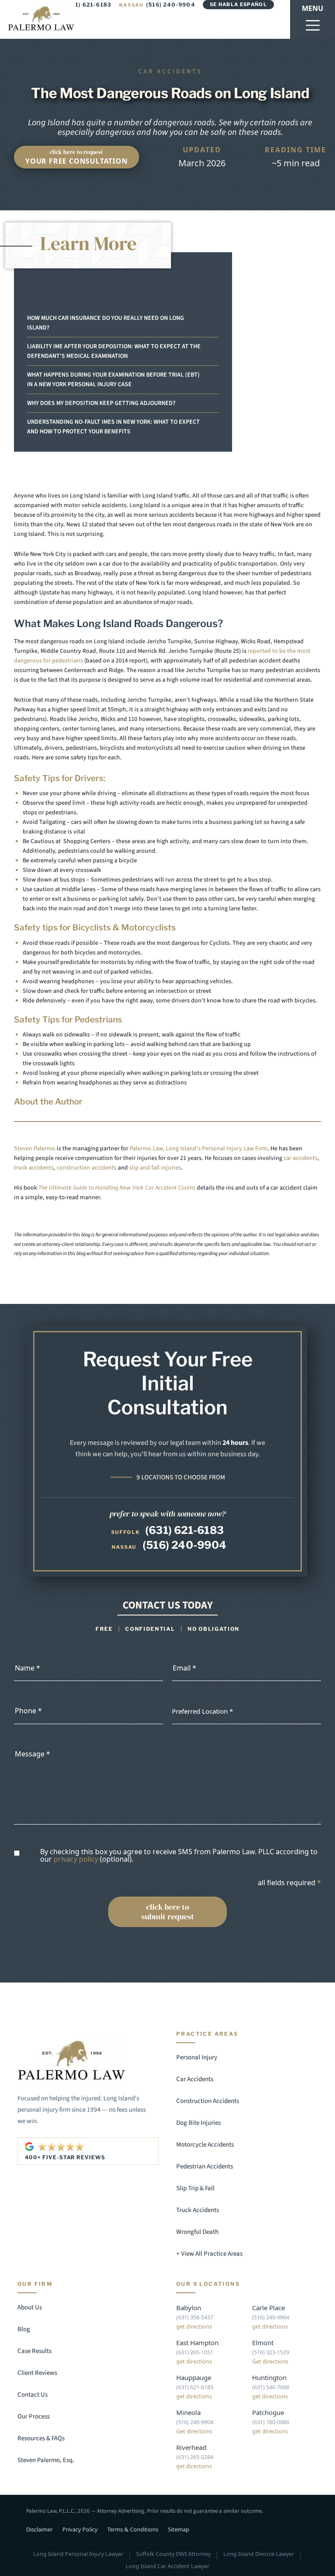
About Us (30, 2307)
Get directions (270, 2362)
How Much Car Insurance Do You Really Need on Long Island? (106, 323)
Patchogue (268, 2412)
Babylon (189, 2308)
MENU (313, 8)
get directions (194, 2327)
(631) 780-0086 (271, 2422)
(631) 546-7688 (271, 2387)
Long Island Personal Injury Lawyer (78, 2554)
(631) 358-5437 (195, 2317)
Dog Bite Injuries (198, 2123)
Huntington (269, 2377)
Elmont (263, 2343)
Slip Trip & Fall (195, 2188)
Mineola (188, 2412)
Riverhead (191, 2447)
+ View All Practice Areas (209, 2254)
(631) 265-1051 (195, 2352)
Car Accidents (195, 2079)
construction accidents (87, 1168)
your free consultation (77, 157)
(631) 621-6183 (185, 1530)
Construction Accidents (208, 2101)
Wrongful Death (197, 2232)
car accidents (301, 1158)
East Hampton (197, 2343)
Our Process (34, 2417)
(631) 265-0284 (195, 2457)
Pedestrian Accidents (205, 2166)
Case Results (34, 2351)
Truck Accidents (198, 2210)
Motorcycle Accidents (205, 2145)
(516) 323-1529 (271, 2352)
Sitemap (179, 2529)
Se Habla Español (238, 4)
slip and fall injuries (155, 1168)
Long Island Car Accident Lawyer (167, 2566)
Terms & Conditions (133, 2529)
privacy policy (76, 1859)
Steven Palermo (35, 1149)
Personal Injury (197, 2057)
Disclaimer (39, 2529)
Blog (24, 2329)
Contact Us (32, 2395)
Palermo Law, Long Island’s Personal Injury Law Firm (198, 1149)
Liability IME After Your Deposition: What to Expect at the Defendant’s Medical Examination (114, 351)
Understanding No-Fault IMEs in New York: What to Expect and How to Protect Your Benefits (113, 427)
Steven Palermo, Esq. (46, 2460)
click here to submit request (168, 1912)
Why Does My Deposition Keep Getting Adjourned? (101, 403)
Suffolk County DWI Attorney (173, 2554)
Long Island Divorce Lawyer (259, 2554)
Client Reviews (37, 2373)
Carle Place (268, 2308)
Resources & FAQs (41, 2438)
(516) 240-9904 (157, 5)
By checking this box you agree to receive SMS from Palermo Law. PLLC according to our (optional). (179, 1855)
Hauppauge (194, 2377)
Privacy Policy (80, 2529)
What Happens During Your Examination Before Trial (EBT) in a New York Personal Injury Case (113, 380)
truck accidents (34, 1168)
